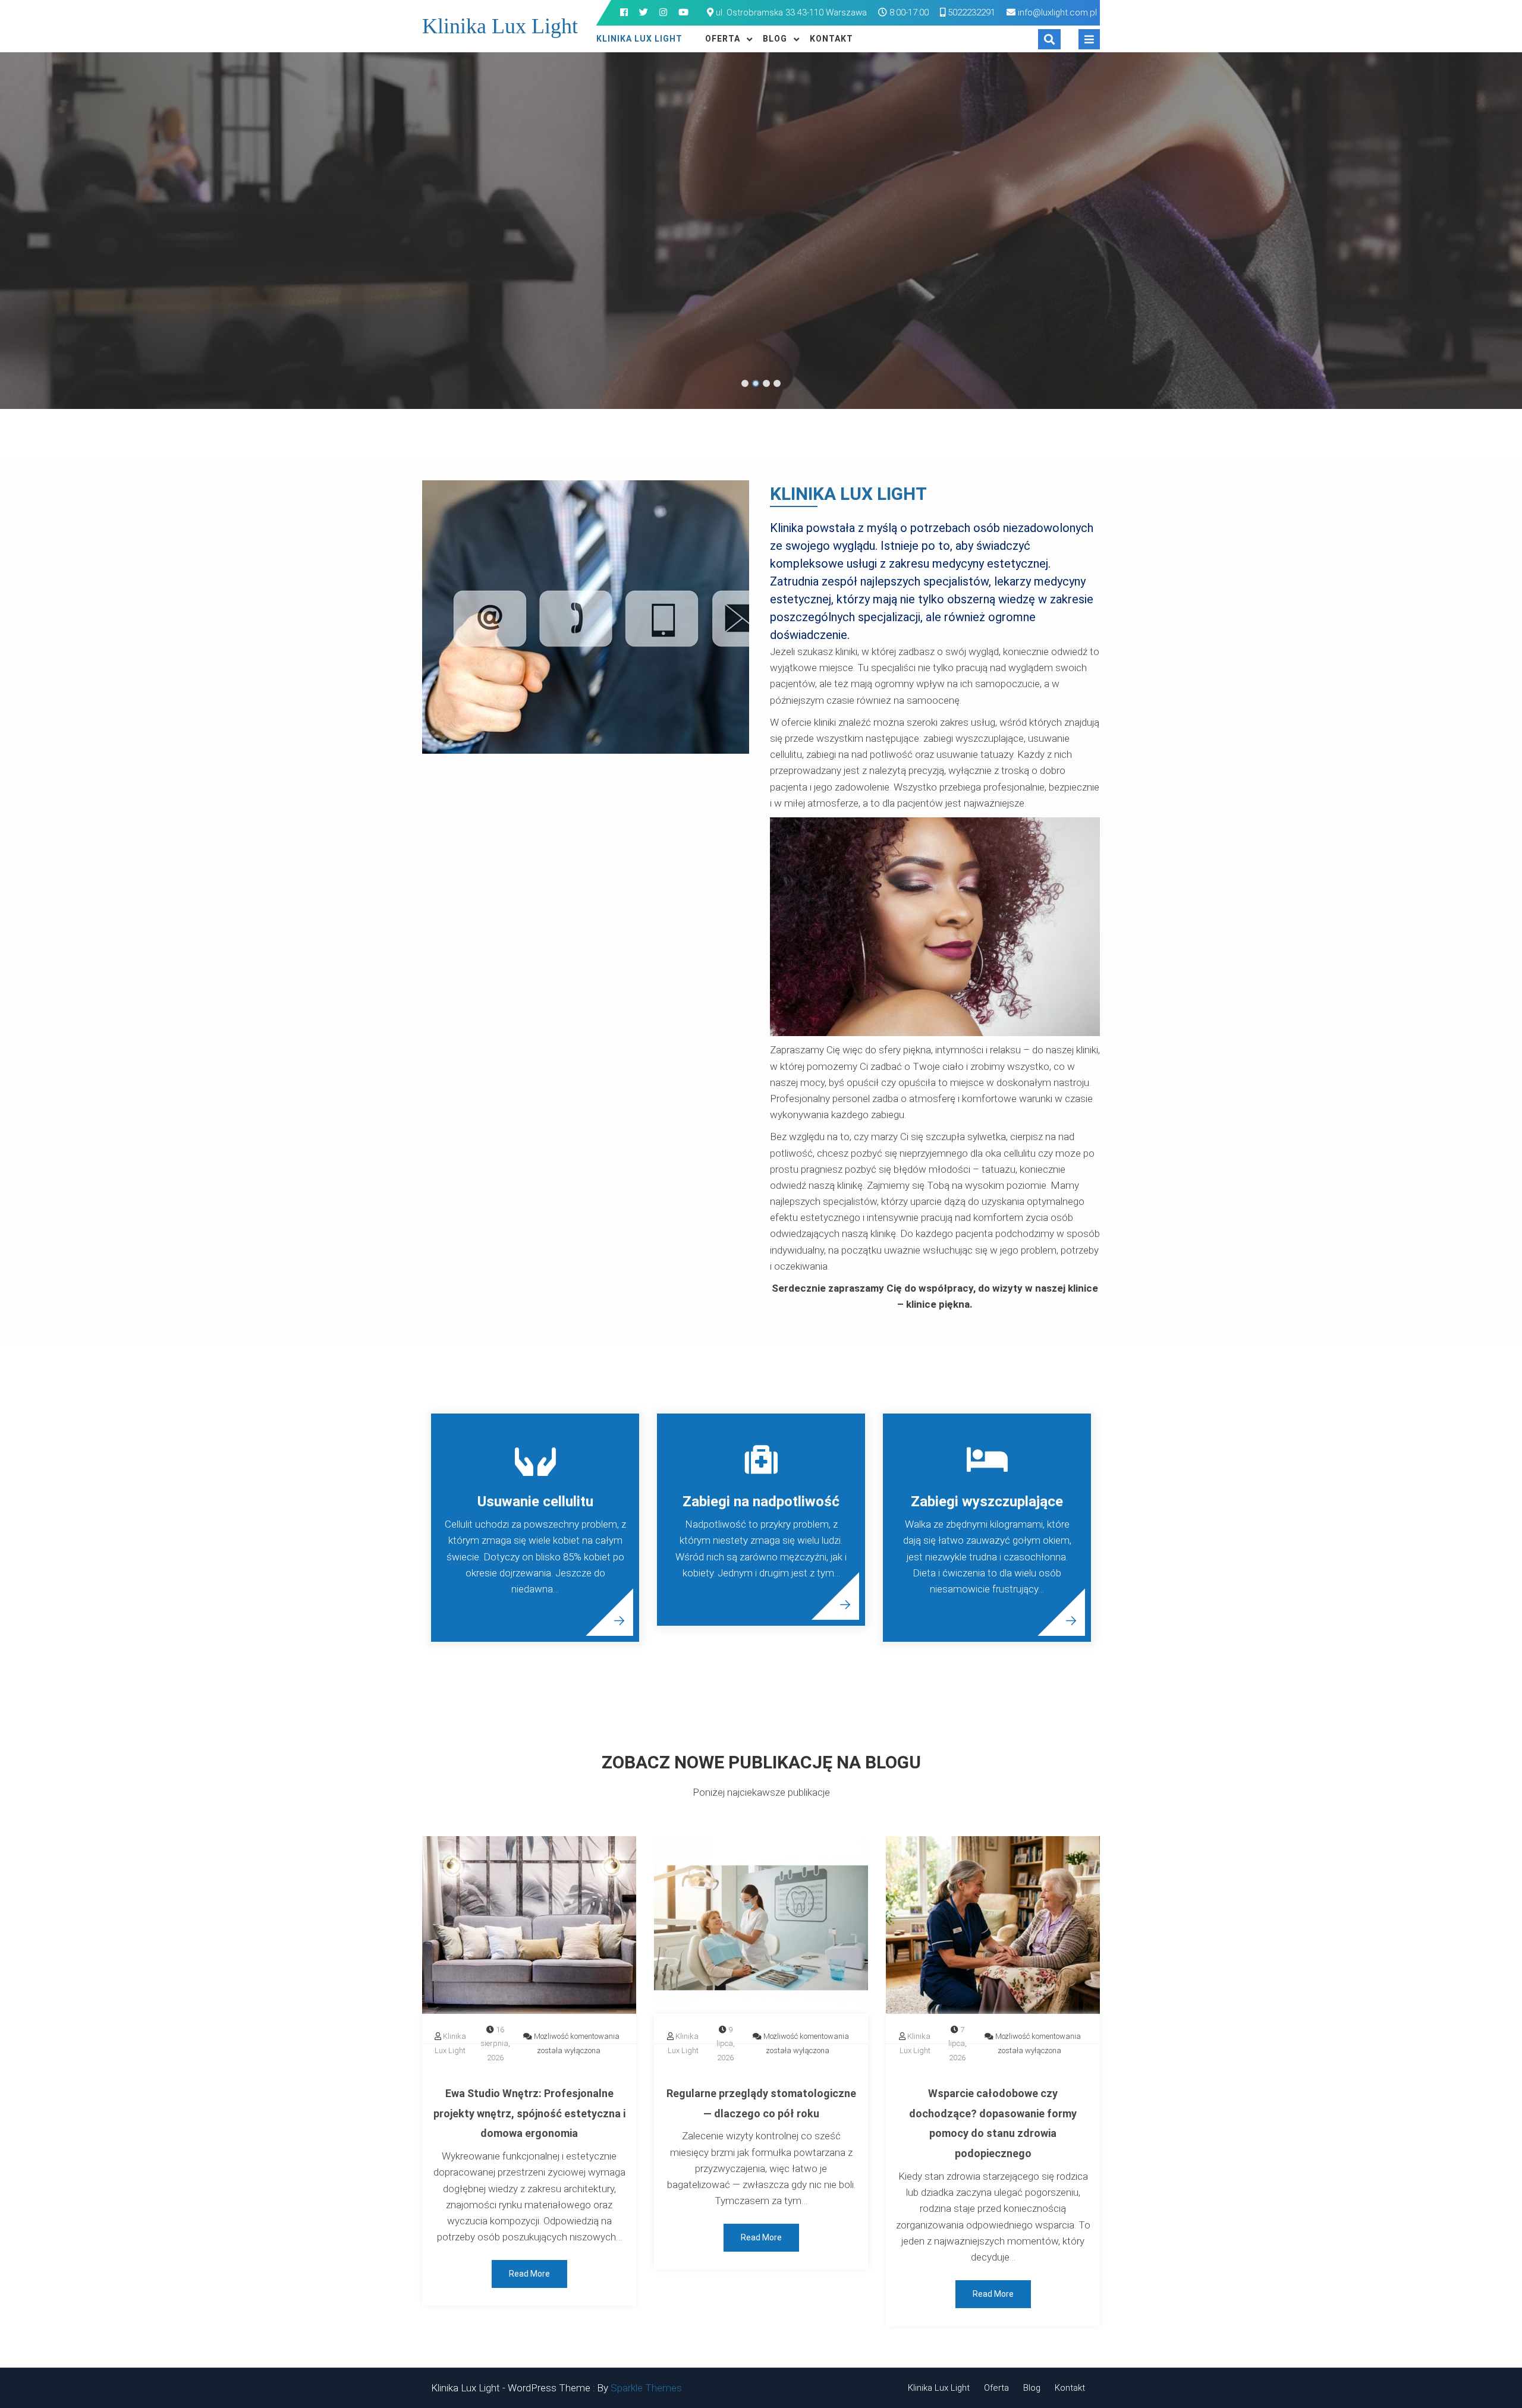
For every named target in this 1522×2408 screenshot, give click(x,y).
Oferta (723, 39)
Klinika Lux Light (500, 26)
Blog (775, 39)
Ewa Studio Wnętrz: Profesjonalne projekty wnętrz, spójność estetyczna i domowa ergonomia (529, 2113)
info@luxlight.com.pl (1057, 12)
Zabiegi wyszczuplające (987, 1502)
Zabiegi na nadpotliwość (761, 1502)
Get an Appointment (804, 282)
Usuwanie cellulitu (535, 1502)
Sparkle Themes (646, 2388)
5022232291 (970, 12)
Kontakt (831, 39)
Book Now (698, 282)
